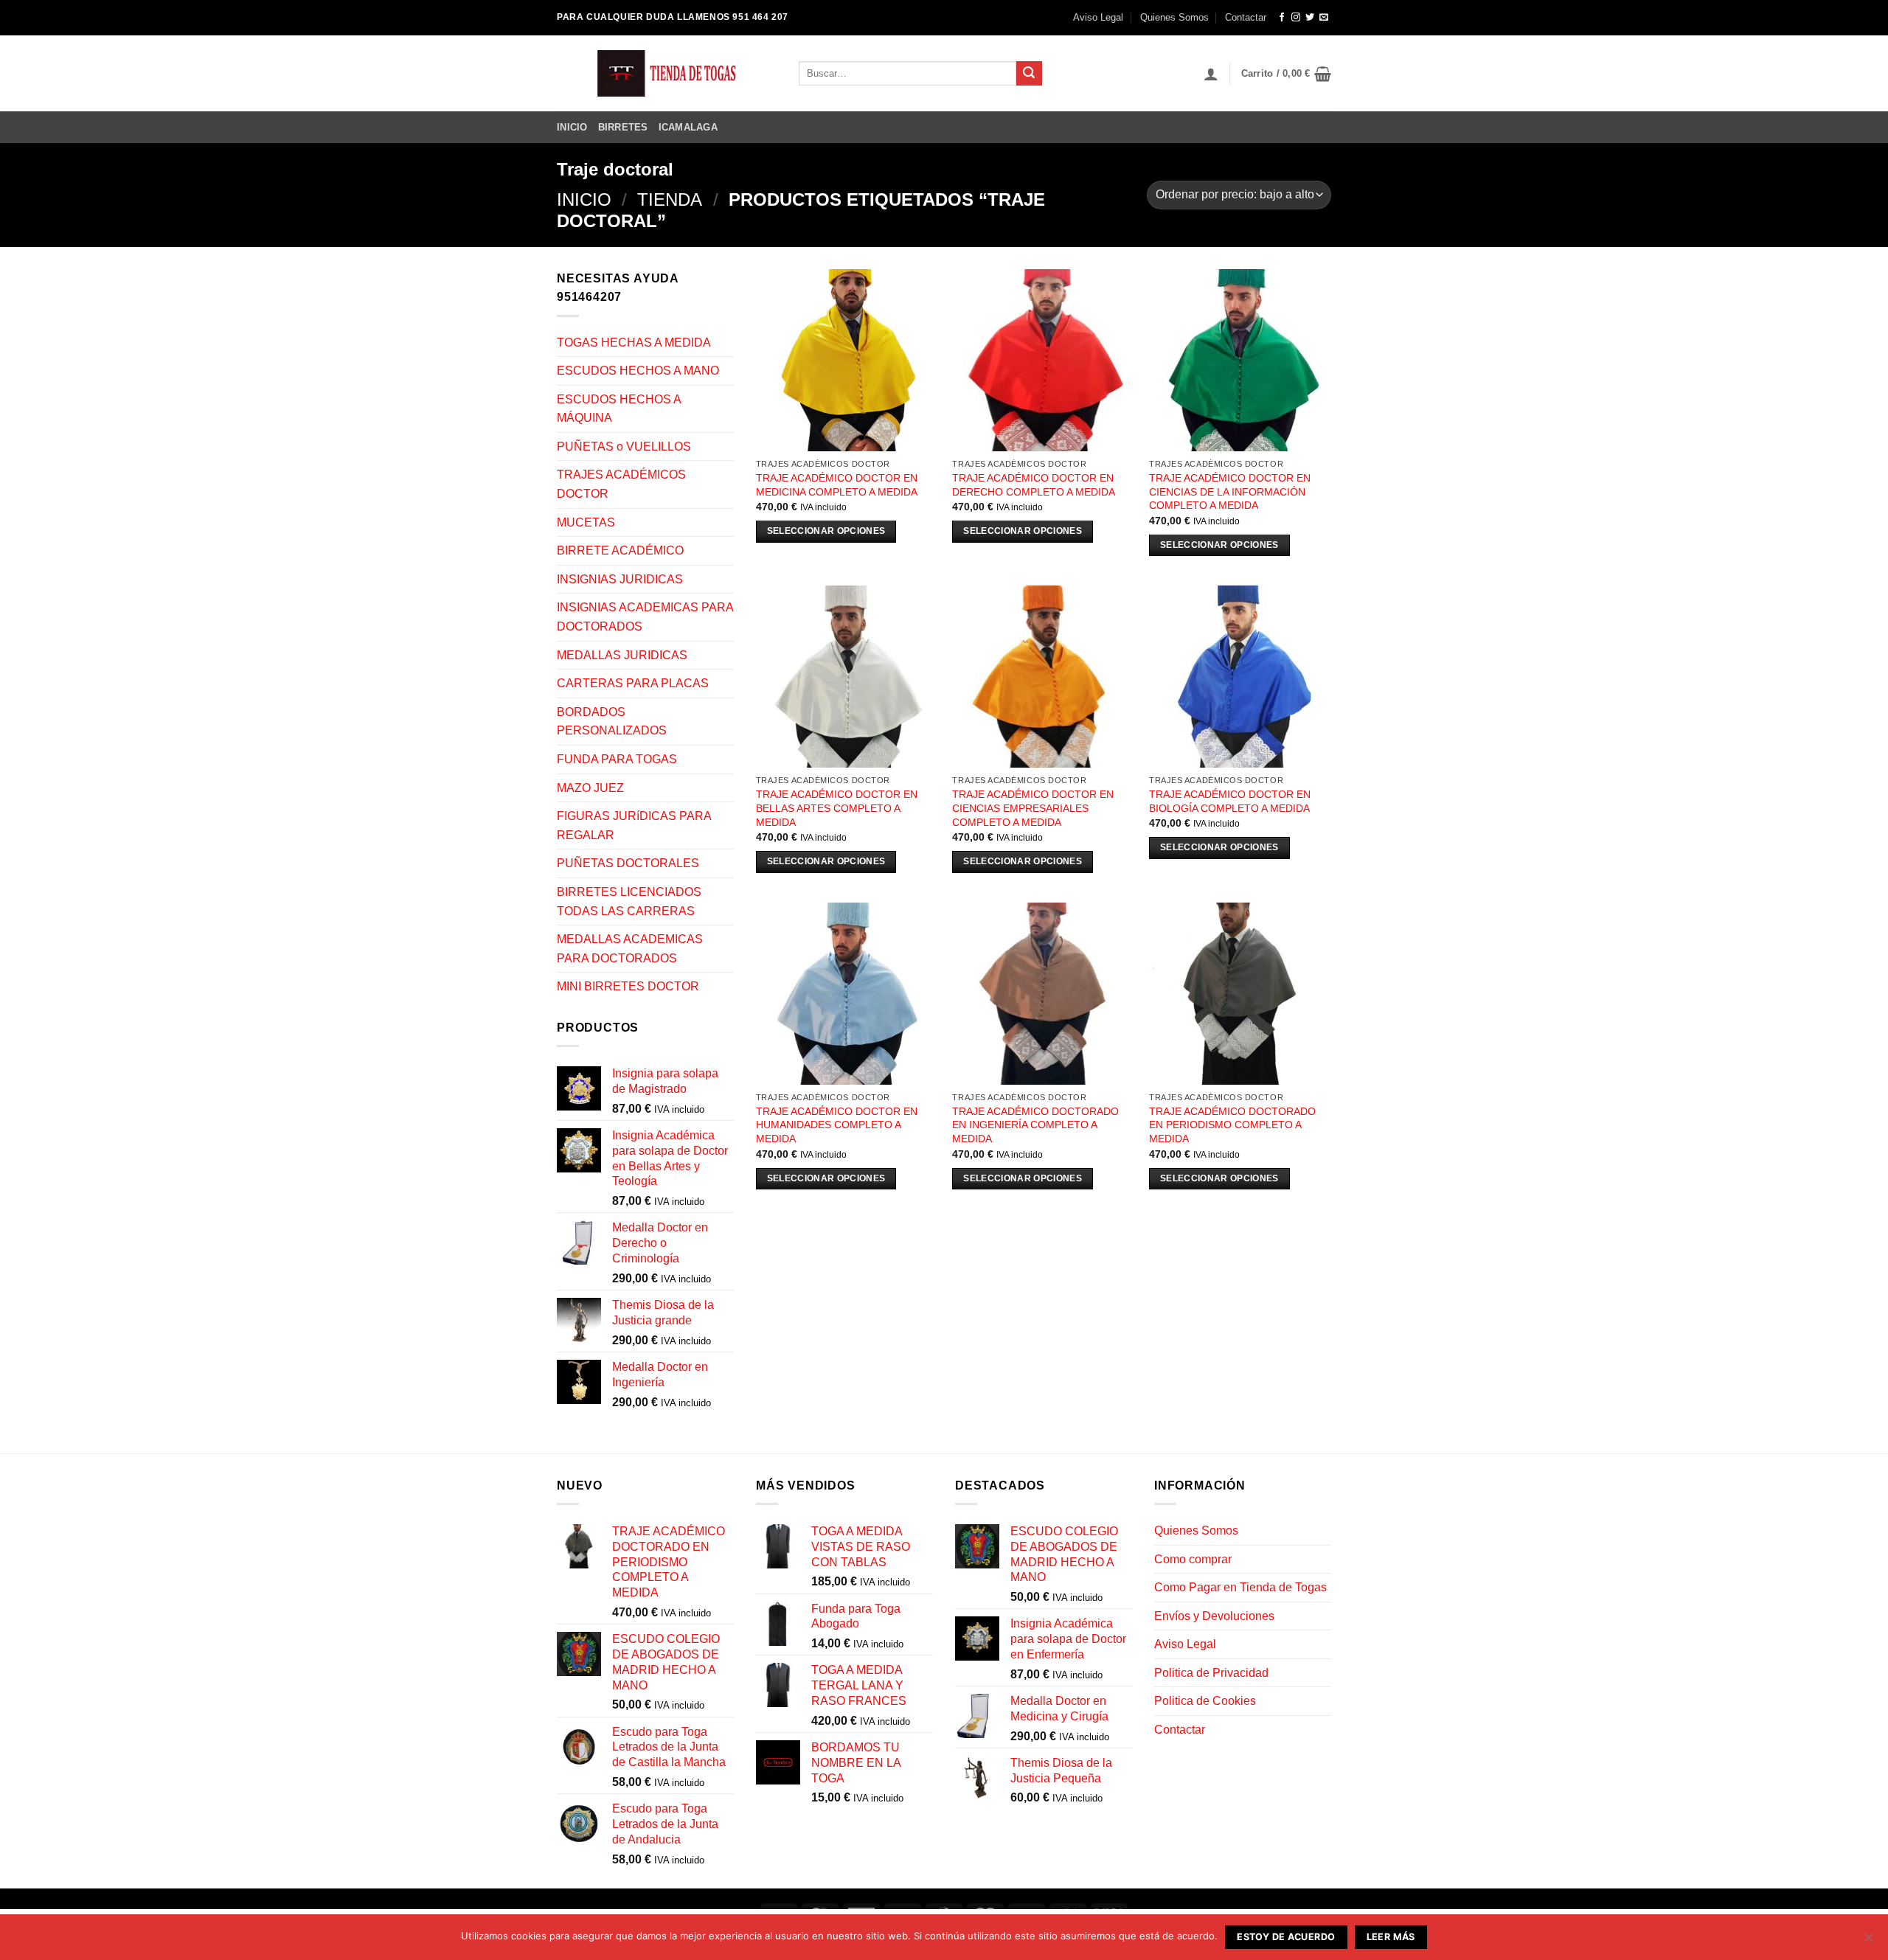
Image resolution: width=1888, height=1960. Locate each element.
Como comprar (1193, 1559)
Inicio (584, 199)
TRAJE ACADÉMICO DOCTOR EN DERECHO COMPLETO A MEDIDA (1034, 485)
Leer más (1391, 1937)
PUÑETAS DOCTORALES (628, 863)
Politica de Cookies (1205, 1701)
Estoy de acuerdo (1286, 1937)
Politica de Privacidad (1211, 1673)
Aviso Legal (1098, 17)
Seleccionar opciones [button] (826, 531)
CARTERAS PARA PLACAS (633, 683)
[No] (1868, 1942)
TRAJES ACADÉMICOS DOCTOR (621, 484)
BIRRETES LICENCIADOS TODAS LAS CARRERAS (629, 901)
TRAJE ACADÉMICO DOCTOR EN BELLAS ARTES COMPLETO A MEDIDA (837, 808)
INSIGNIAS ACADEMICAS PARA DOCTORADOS (645, 617)
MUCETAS (586, 522)
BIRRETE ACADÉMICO (620, 550)
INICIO (572, 127)
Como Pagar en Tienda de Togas (1240, 1587)
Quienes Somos (1174, 17)
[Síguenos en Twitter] (1310, 18)
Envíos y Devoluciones (1214, 1616)
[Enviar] (1029, 74)
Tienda (670, 199)
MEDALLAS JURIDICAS (622, 655)
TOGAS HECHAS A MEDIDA (634, 343)
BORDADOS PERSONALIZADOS (612, 722)
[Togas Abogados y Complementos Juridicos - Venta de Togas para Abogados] (667, 73)
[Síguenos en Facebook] (1282, 18)
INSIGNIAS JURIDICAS (620, 579)
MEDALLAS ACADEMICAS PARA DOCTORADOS (630, 949)
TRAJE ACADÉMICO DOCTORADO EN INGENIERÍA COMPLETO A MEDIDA (1035, 1125)
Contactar (1246, 17)
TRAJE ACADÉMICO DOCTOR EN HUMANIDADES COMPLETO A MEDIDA (837, 1125)
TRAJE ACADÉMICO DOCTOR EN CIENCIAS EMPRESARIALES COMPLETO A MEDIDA (1033, 808)
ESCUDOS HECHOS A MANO (638, 371)
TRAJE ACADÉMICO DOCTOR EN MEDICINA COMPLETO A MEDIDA (837, 485)
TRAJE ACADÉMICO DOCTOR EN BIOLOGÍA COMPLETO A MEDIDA (1230, 801)
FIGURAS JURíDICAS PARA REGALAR (634, 826)
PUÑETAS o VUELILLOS (624, 446)
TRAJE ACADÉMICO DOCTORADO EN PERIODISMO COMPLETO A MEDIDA (1232, 1125)
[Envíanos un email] (1324, 18)
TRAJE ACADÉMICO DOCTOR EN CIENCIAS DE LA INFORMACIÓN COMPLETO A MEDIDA (1230, 491)
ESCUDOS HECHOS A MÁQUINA (619, 409)
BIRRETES (623, 127)
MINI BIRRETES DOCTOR (628, 986)
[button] (1211, 74)
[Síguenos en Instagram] (1296, 18)
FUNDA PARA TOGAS (617, 759)
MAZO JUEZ (590, 788)
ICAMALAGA (688, 127)
